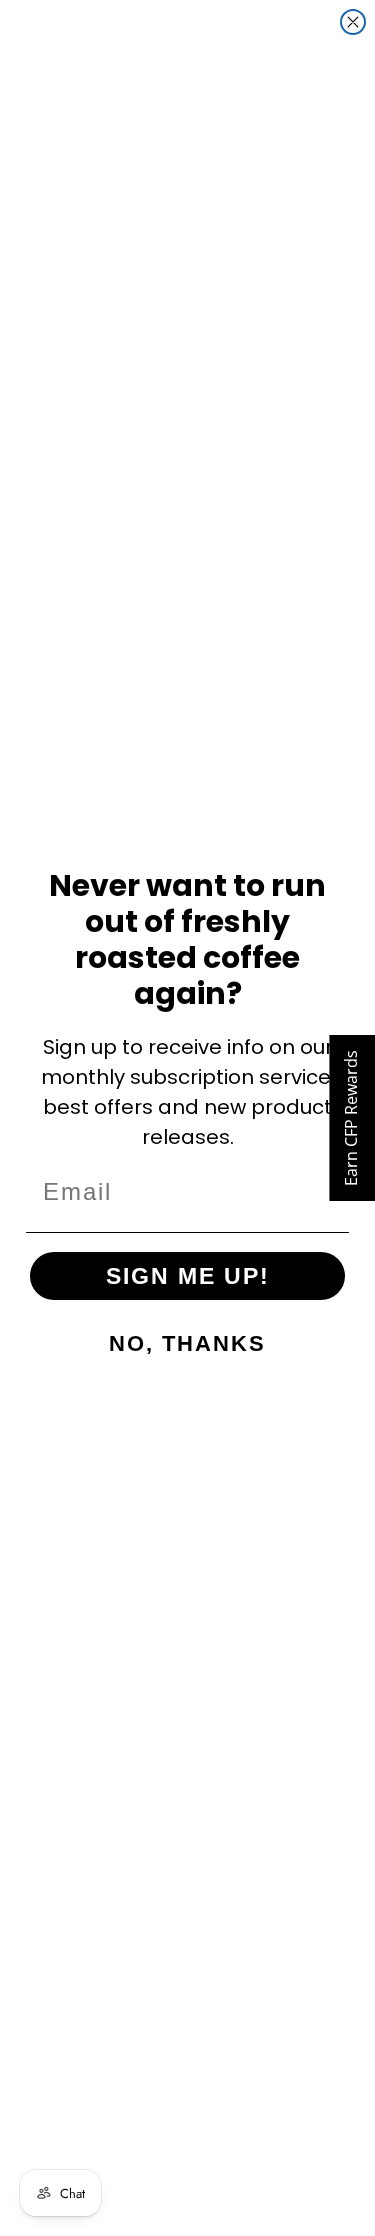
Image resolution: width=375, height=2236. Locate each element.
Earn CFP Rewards (351, 1118)
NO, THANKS (187, 1343)
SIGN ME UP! (188, 1276)
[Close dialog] (353, 22)
